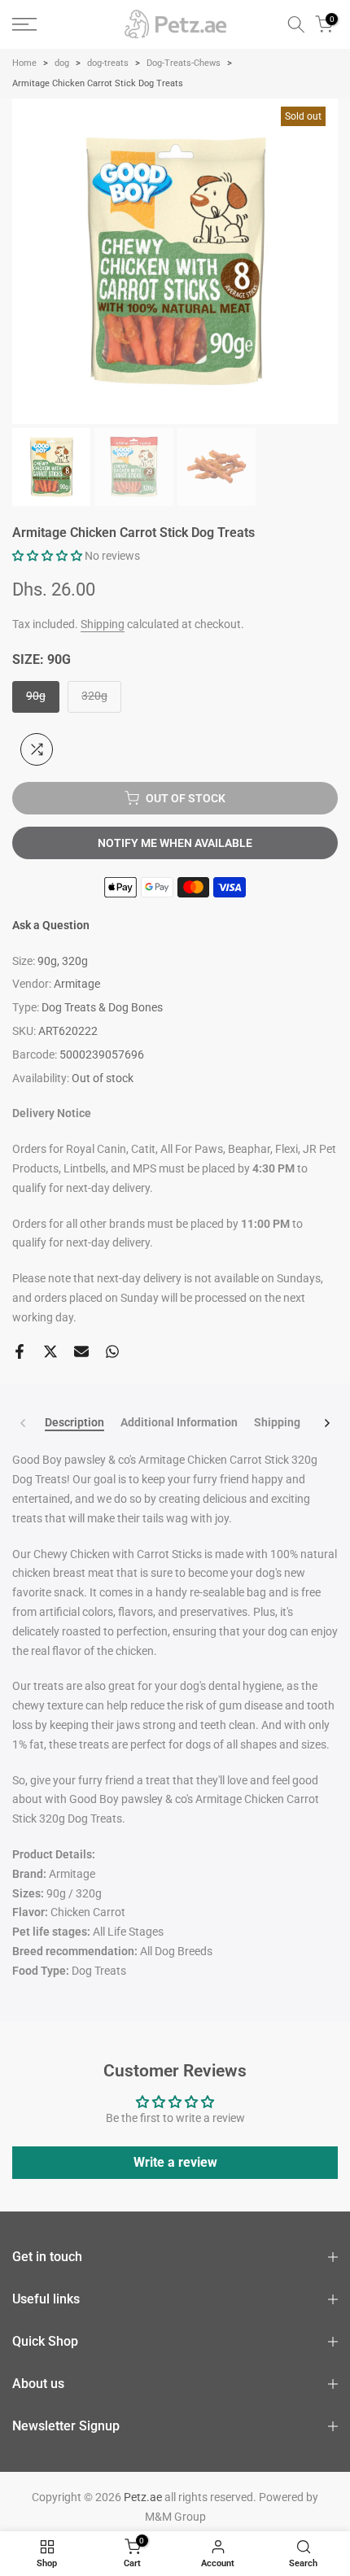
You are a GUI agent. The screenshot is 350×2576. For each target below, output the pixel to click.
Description (74, 1422)
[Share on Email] (81, 1351)
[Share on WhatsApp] (112, 1351)
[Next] (326, 1423)
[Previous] (24, 1423)
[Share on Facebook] (20, 1351)
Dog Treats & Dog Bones (102, 1007)
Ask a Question (51, 925)
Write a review (175, 2162)
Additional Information (179, 1422)
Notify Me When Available (175, 843)
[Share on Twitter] (50, 1351)
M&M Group (175, 2517)
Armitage (77, 984)
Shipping (103, 624)
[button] (47, 556)
